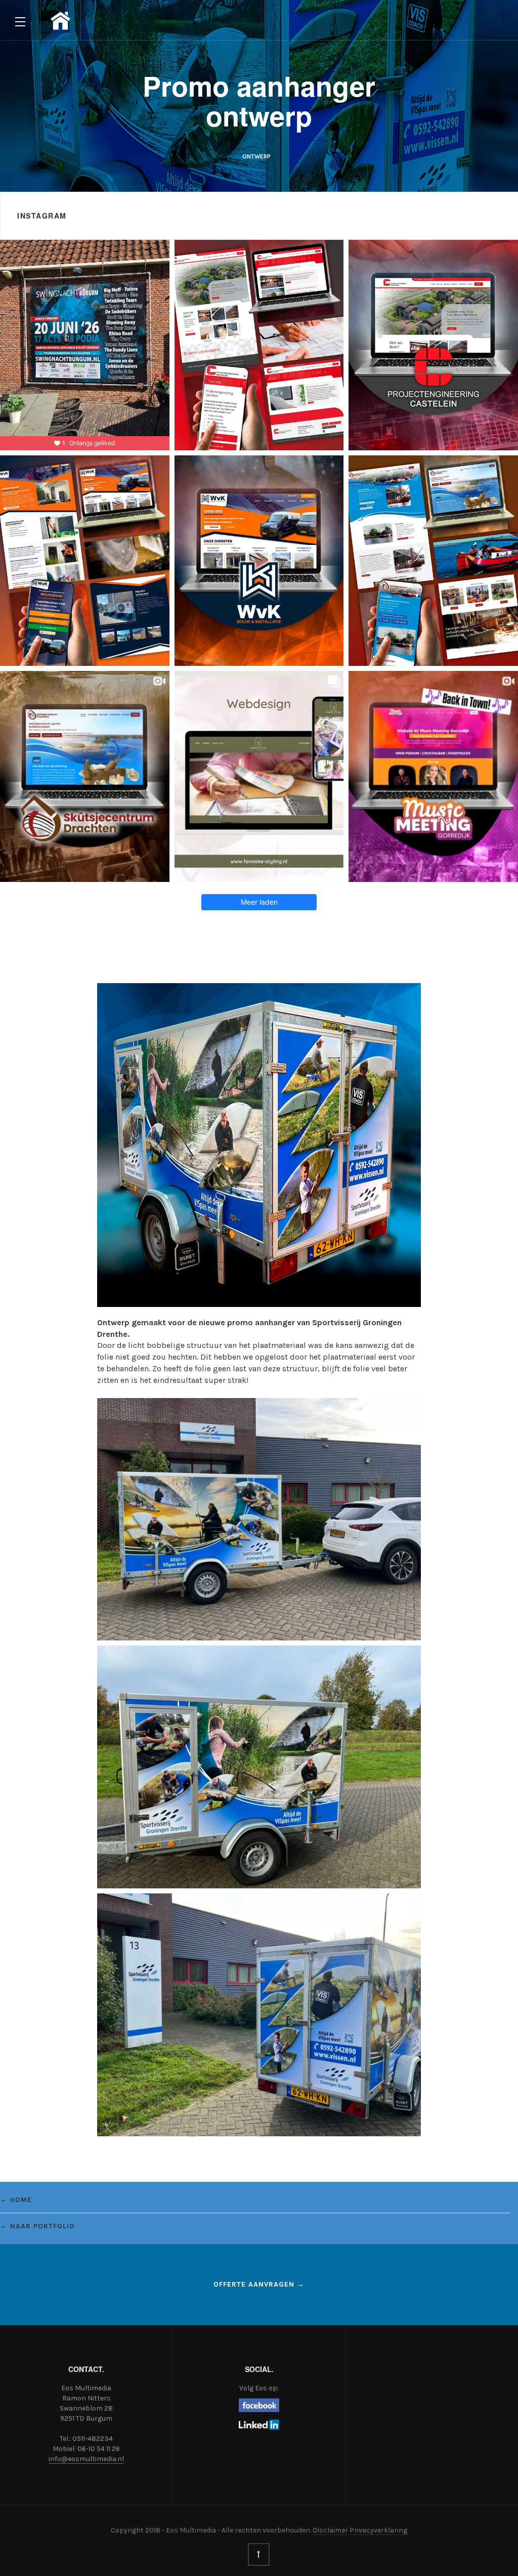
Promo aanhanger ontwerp (259, 100)
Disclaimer (330, 2530)
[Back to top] (259, 2554)
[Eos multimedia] (60, 21)
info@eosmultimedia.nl (86, 2459)
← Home (16, 2200)
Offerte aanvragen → (259, 2284)
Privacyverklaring (378, 2530)
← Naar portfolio (37, 2226)
